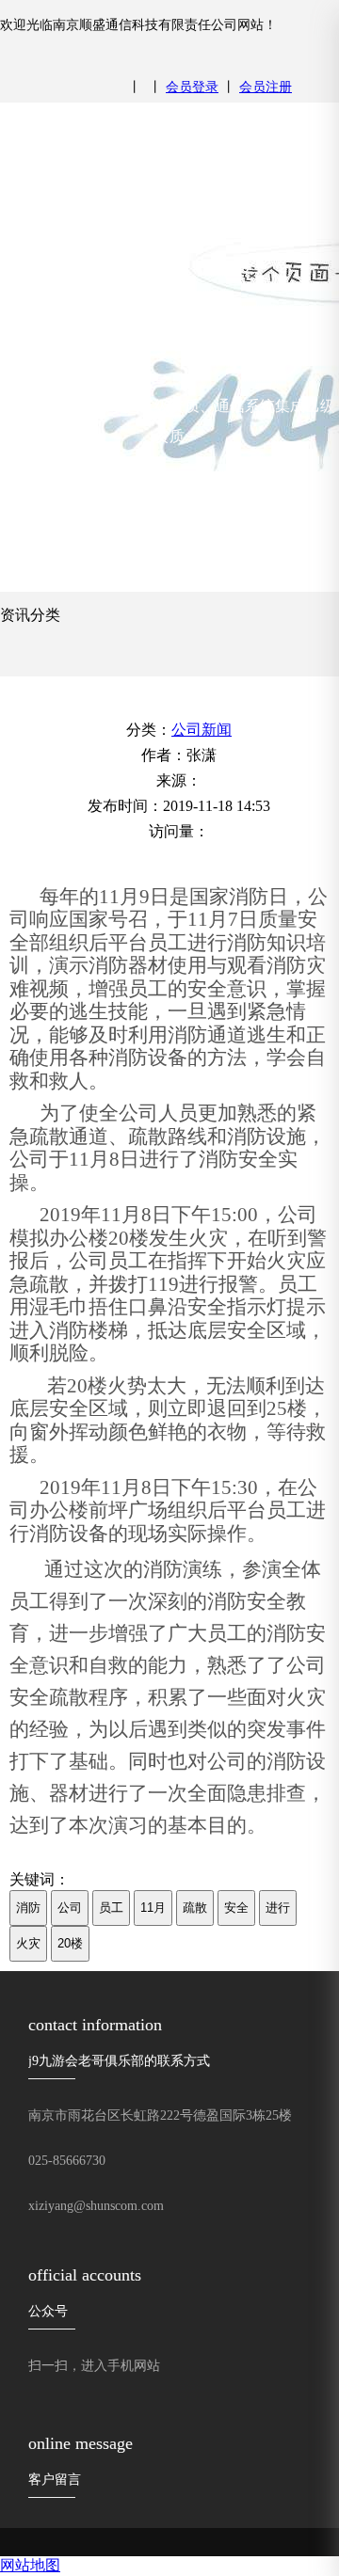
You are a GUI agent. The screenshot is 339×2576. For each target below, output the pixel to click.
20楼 (70, 1943)
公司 (70, 1908)
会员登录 (192, 87)
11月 (153, 1908)
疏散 (195, 1908)
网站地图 (30, 2565)
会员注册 (266, 87)
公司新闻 (202, 730)
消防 (28, 1908)
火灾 (28, 1943)
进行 (278, 1908)
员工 (111, 1908)
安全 (236, 1908)
